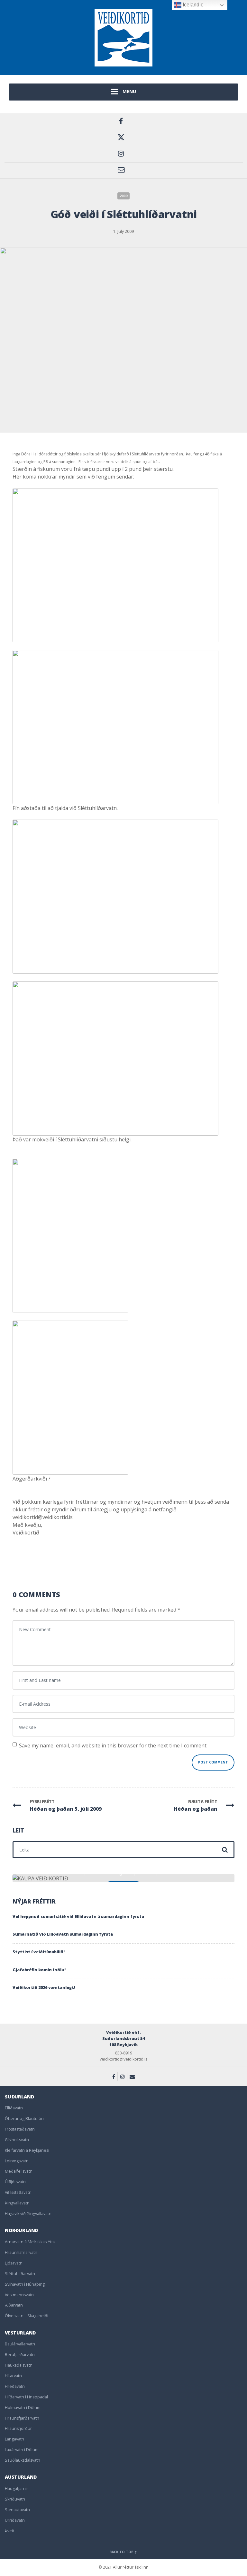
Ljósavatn (14, 2263)
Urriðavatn (15, 2520)
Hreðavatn (15, 2386)
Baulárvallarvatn (20, 2344)
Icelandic (192, 5)
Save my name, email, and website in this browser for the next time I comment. (113, 1745)
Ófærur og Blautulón (24, 2119)
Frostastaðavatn (20, 2129)
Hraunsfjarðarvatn (22, 2418)
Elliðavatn (14, 2108)
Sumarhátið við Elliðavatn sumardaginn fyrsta (63, 1934)
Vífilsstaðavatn (18, 2192)
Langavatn (14, 2439)
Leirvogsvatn (17, 2161)
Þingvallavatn (17, 2203)
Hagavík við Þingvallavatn (28, 2214)
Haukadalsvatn (19, 2365)
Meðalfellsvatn (19, 2171)
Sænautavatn (17, 2510)
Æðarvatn (14, 2305)
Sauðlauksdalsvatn (23, 2460)
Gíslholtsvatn (17, 2140)
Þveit (9, 2531)
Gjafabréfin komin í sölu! (39, 1970)
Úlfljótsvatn (15, 2182)
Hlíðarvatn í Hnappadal (26, 2397)
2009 (123, 196)
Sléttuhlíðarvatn (20, 2274)
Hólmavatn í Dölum (23, 2408)
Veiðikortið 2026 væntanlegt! (44, 1987)
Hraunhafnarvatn (21, 2252)
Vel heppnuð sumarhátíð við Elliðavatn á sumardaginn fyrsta (78, 1917)
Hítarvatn (13, 2376)
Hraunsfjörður (18, 2428)
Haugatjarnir (17, 2488)
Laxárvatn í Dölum (22, 2450)
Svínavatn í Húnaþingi (25, 2284)
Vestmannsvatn (19, 2295)
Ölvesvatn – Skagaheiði (27, 2316)
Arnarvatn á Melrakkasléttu (30, 2242)
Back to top (122, 2552)
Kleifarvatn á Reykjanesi (27, 2150)
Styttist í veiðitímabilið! (39, 1952)
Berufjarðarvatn (20, 2355)
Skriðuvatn (15, 2499)
